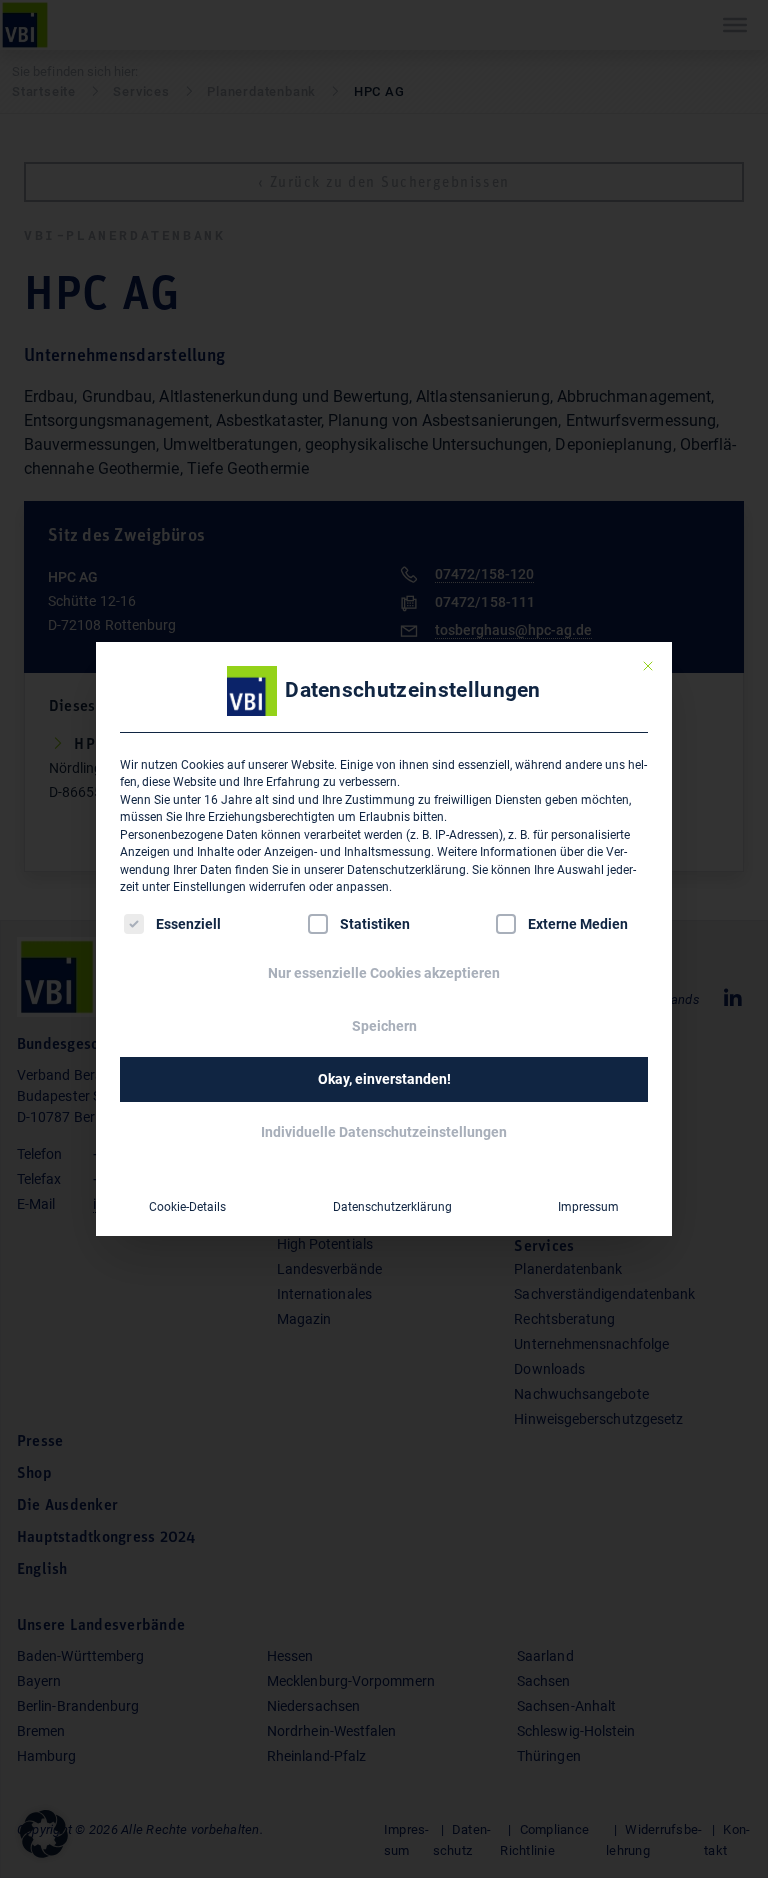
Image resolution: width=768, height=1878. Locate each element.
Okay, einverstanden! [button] (384, 1079)
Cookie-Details (187, 1207)
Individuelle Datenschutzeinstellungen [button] (384, 1132)
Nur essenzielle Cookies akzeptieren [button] (384, 973)
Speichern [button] (384, 1026)
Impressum (588, 1207)
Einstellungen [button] (209, 887)
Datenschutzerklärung (406, 870)
